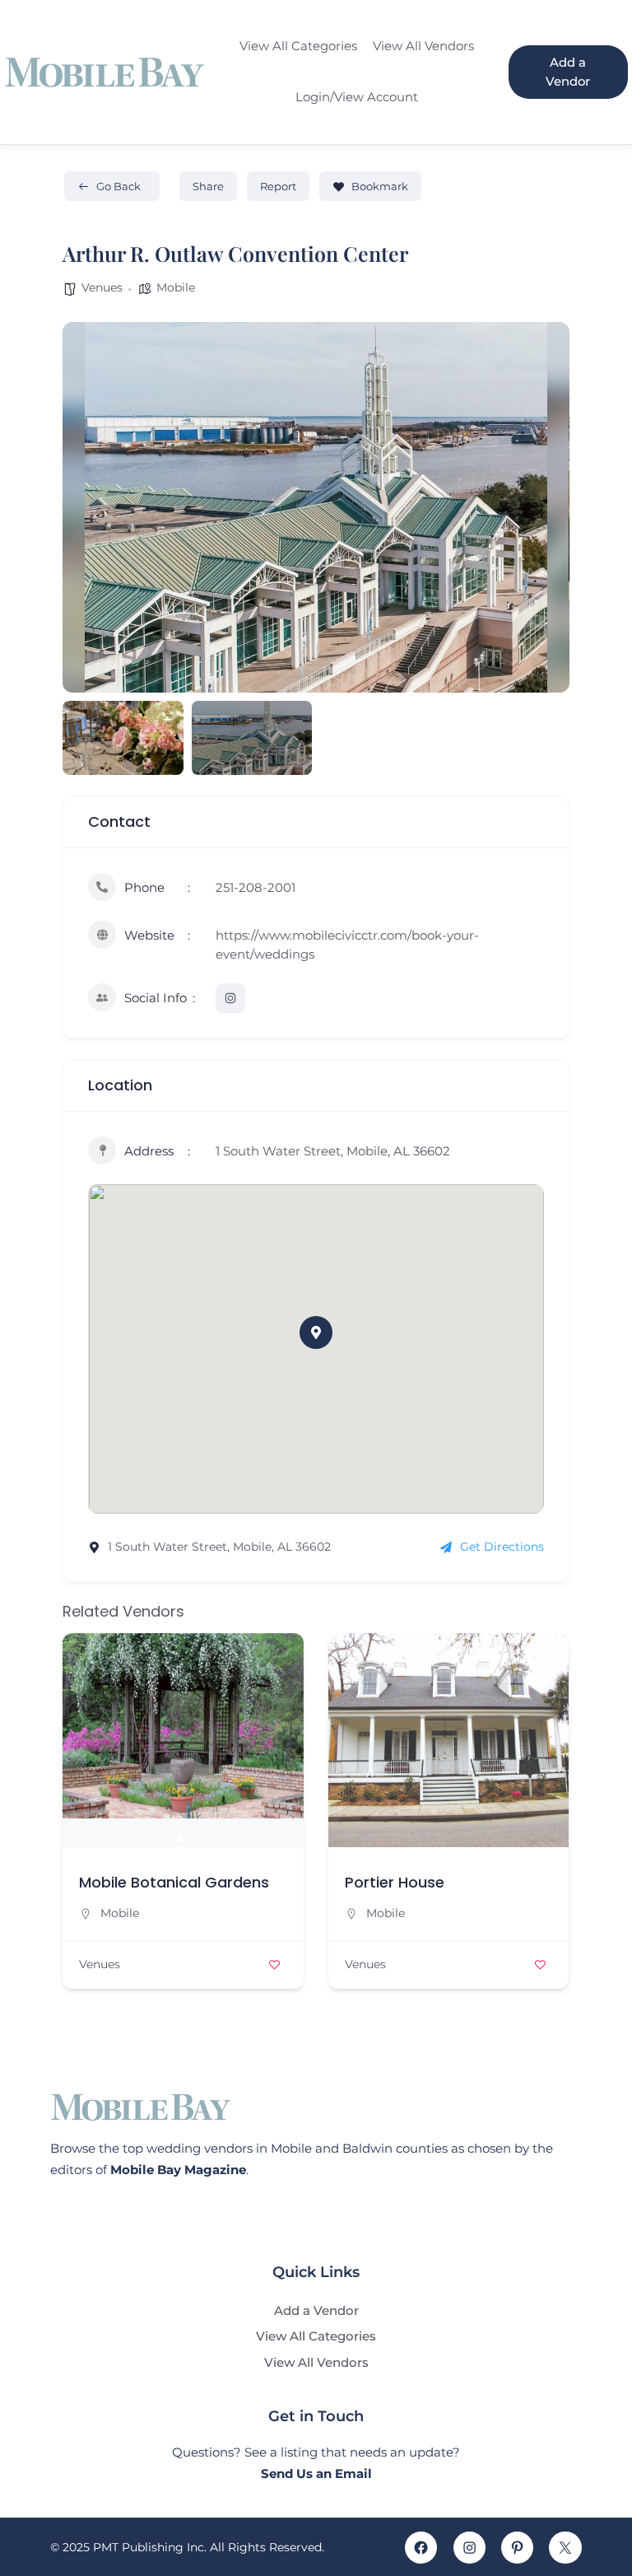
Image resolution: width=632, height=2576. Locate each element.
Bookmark (380, 186)
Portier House (395, 1882)
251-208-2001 (256, 887)
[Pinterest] (517, 2548)
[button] (87, 507)
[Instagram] (469, 2548)
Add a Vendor (568, 72)
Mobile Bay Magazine (178, 2170)
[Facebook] (421, 2548)
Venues (102, 287)
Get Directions (502, 1547)
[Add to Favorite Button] (275, 1965)
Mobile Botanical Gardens (174, 1882)
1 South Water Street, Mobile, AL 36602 (333, 1151)
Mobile (176, 287)
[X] (565, 2548)
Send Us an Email (316, 2473)
